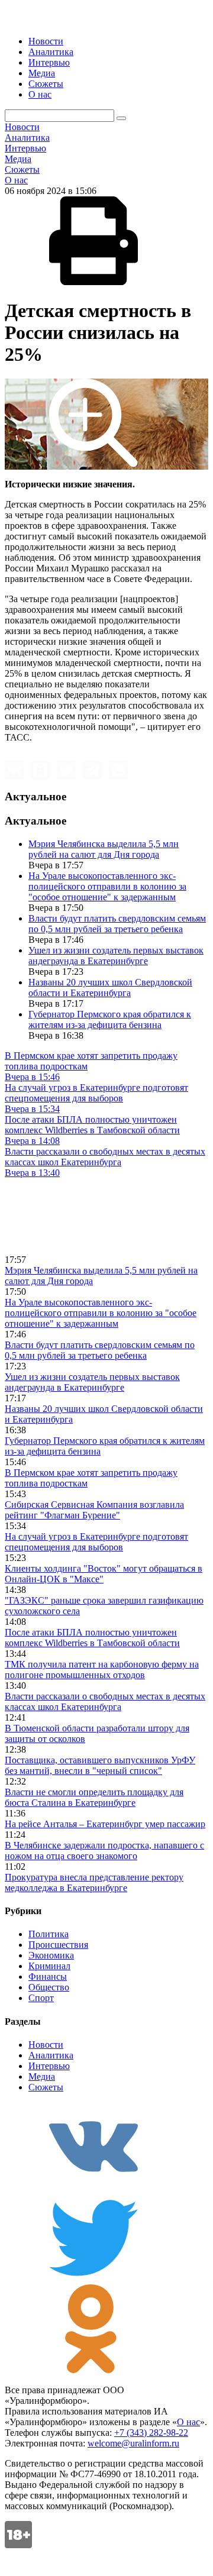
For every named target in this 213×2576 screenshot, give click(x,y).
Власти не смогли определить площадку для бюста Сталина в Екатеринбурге (94, 1797)
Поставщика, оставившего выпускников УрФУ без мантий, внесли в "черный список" (100, 1765)
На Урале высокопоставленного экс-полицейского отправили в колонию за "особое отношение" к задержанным (107, 886)
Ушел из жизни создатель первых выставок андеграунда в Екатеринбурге (116, 956)
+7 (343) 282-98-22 (151, 2433)
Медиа (42, 73)
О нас (40, 94)
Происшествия (58, 1945)
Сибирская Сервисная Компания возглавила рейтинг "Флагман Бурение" (94, 1510)
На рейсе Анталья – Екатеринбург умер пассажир (105, 1824)
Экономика (51, 1955)
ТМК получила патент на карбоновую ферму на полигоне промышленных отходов (102, 1670)
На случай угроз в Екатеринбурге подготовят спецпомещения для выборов (96, 1542)
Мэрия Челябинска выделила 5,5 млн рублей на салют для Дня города (104, 849)
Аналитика (51, 52)
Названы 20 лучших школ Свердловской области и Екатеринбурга (110, 988)
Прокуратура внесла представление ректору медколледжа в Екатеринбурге (94, 1882)
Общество (49, 1987)
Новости (46, 41)
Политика (49, 1934)
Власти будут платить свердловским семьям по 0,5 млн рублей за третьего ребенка (117, 924)
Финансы (48, 1977)
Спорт (41, 1998)
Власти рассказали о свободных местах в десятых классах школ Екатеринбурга (105, 1701)
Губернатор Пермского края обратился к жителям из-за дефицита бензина (110, 1019)
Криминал (49, 1966)
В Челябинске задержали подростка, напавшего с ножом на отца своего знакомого (104, 1851)
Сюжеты (46, 84)
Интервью (49, 62)
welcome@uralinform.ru (133, 2443)
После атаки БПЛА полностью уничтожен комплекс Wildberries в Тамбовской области (92, 1638)
